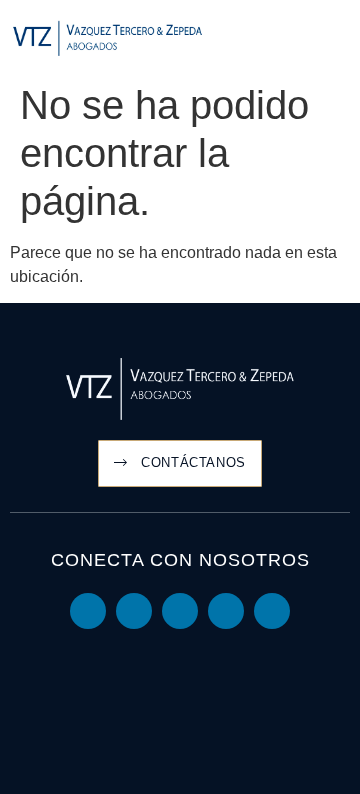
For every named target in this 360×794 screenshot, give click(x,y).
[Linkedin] (88, 611)
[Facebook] (226, 611)
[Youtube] (134, 611)
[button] (336, 39)
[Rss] (272, 611)
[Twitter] (180, 611)
